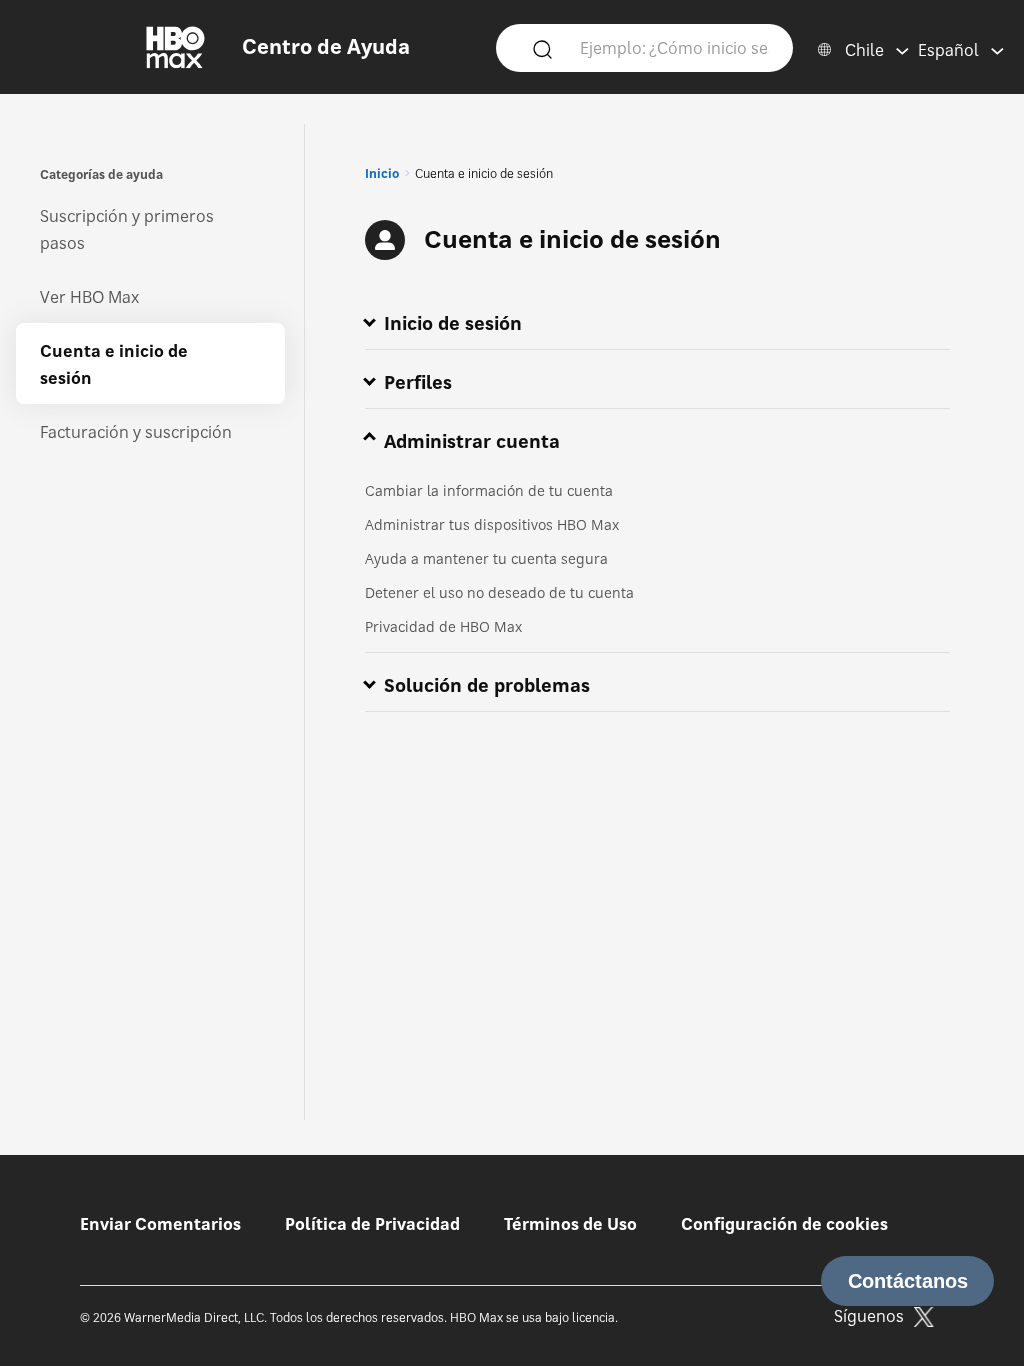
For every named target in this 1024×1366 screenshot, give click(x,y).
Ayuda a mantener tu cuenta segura (486, 558)
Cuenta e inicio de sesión (114, 364)
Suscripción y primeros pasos (127, 229)
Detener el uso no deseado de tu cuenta (499, 592)
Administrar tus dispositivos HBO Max (492, 524)
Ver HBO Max (89, 297)
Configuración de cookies (784, 1224)
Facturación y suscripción (136, 432)
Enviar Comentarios (160, 1224)
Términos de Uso (570, 1224)
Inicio (382, 173)
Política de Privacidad (372, 1224)
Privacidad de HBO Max (443, 626)
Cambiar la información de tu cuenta (489, 490)
